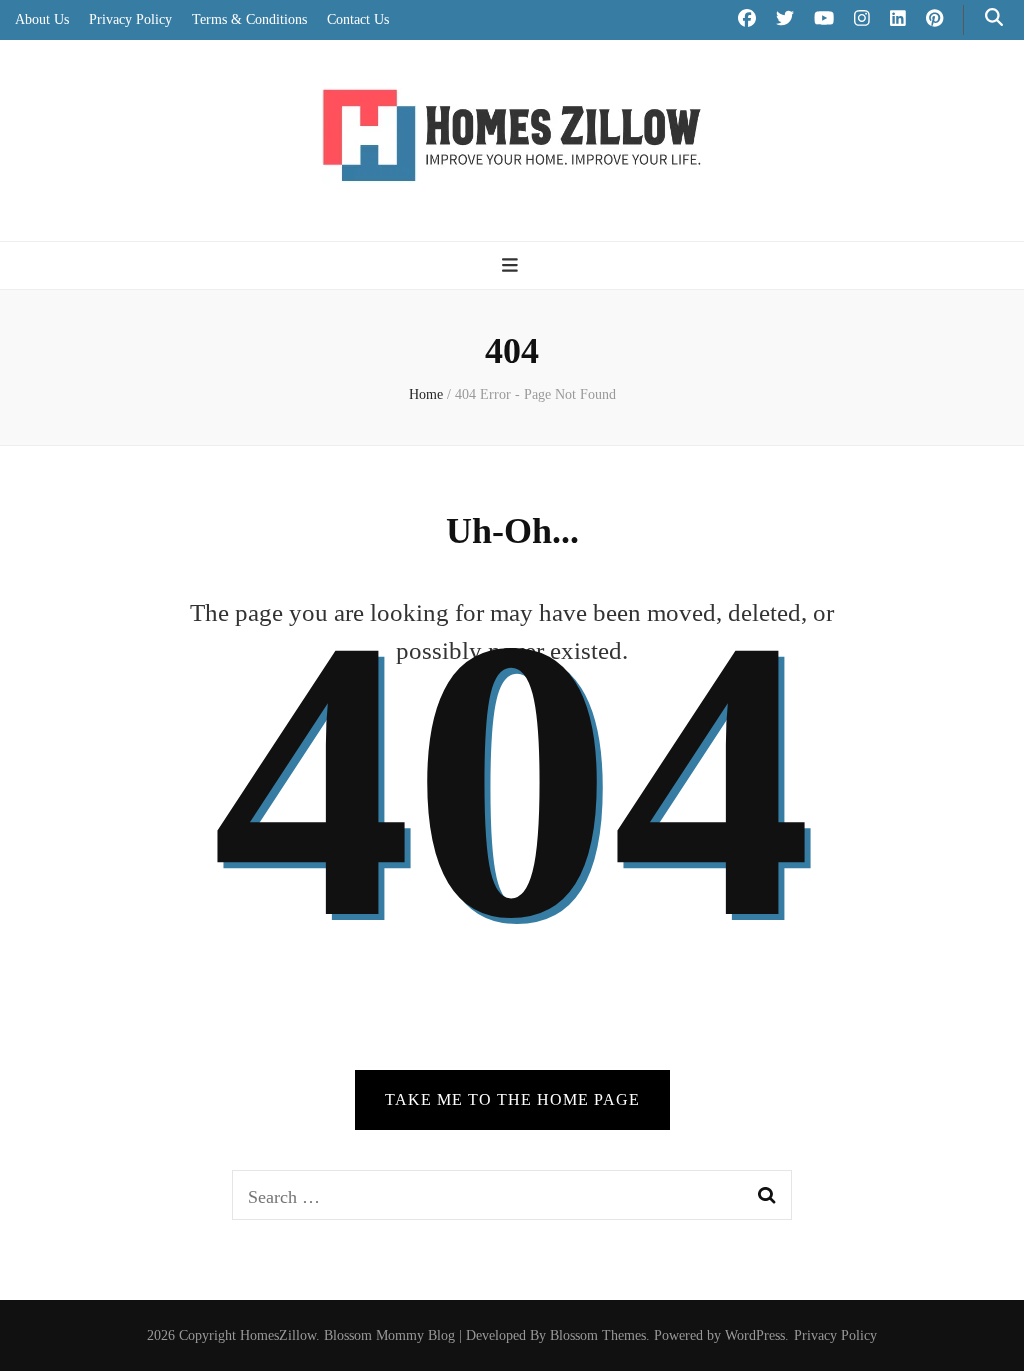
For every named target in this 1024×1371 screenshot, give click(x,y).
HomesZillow (278, 1335)
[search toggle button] (994, 17)
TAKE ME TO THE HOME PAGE (512, 1099)
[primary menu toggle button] (512, 265)
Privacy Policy (130, 19)
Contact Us (358, 19)
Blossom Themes (598, 1335)
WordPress (755, 1335)
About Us (42, 19)
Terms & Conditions (249, 19)
